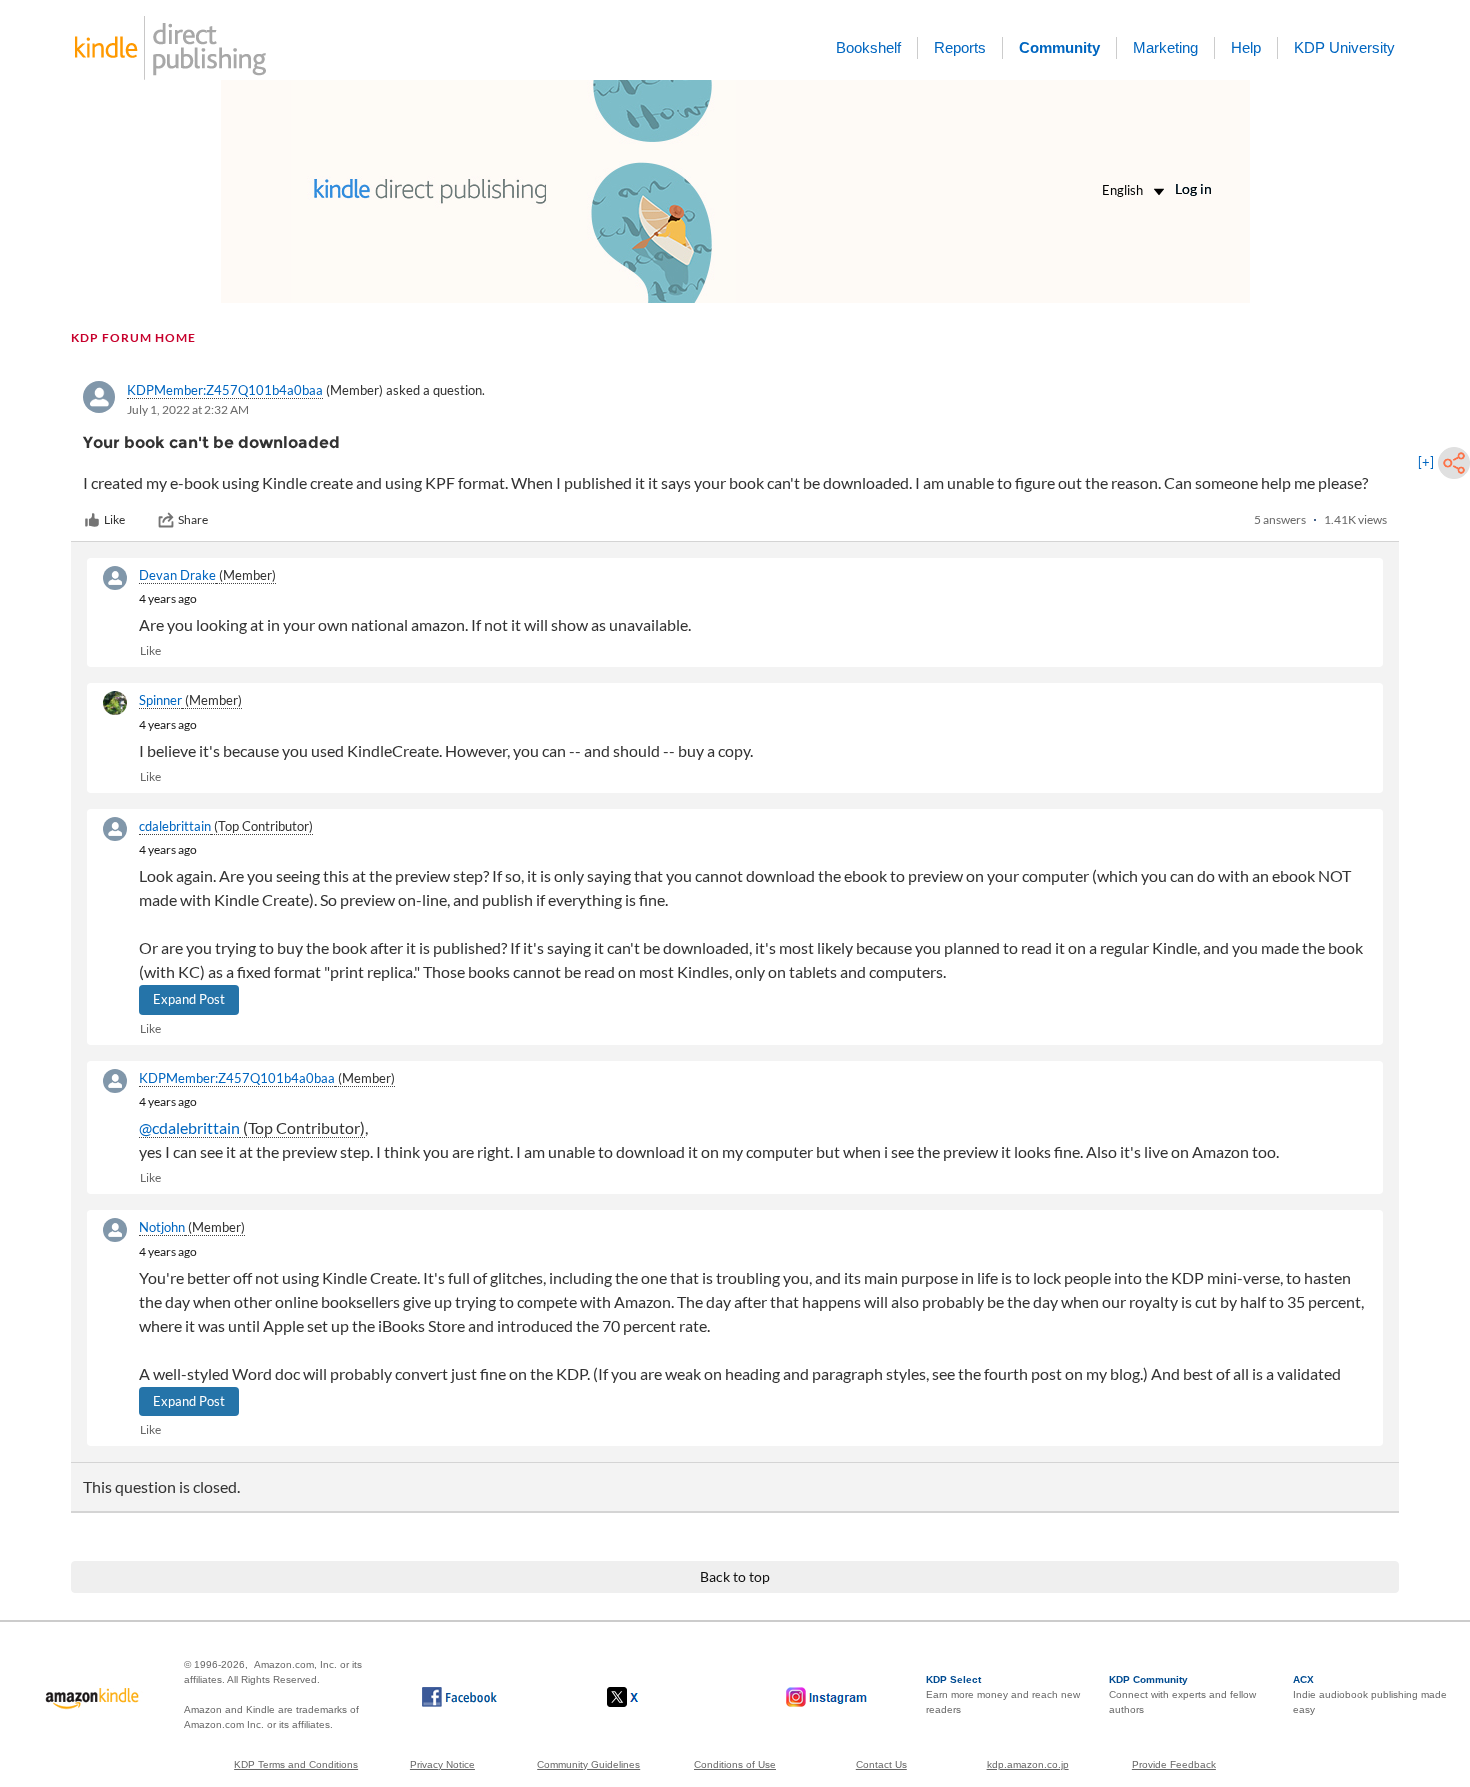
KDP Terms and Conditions (296, 1764)
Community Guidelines (588, 1764)
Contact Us (881, 1764)
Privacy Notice (442, 1764)
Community (1059, 47)
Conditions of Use (735, 1764)
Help (1246, 47)
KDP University (1344, 47)
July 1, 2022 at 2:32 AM (188, 409)
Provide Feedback (1174, 1764)
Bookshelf (868, 47)
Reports (960, 47)
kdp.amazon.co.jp (1028, 1764)
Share (193, 519)
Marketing (1165, 47)
